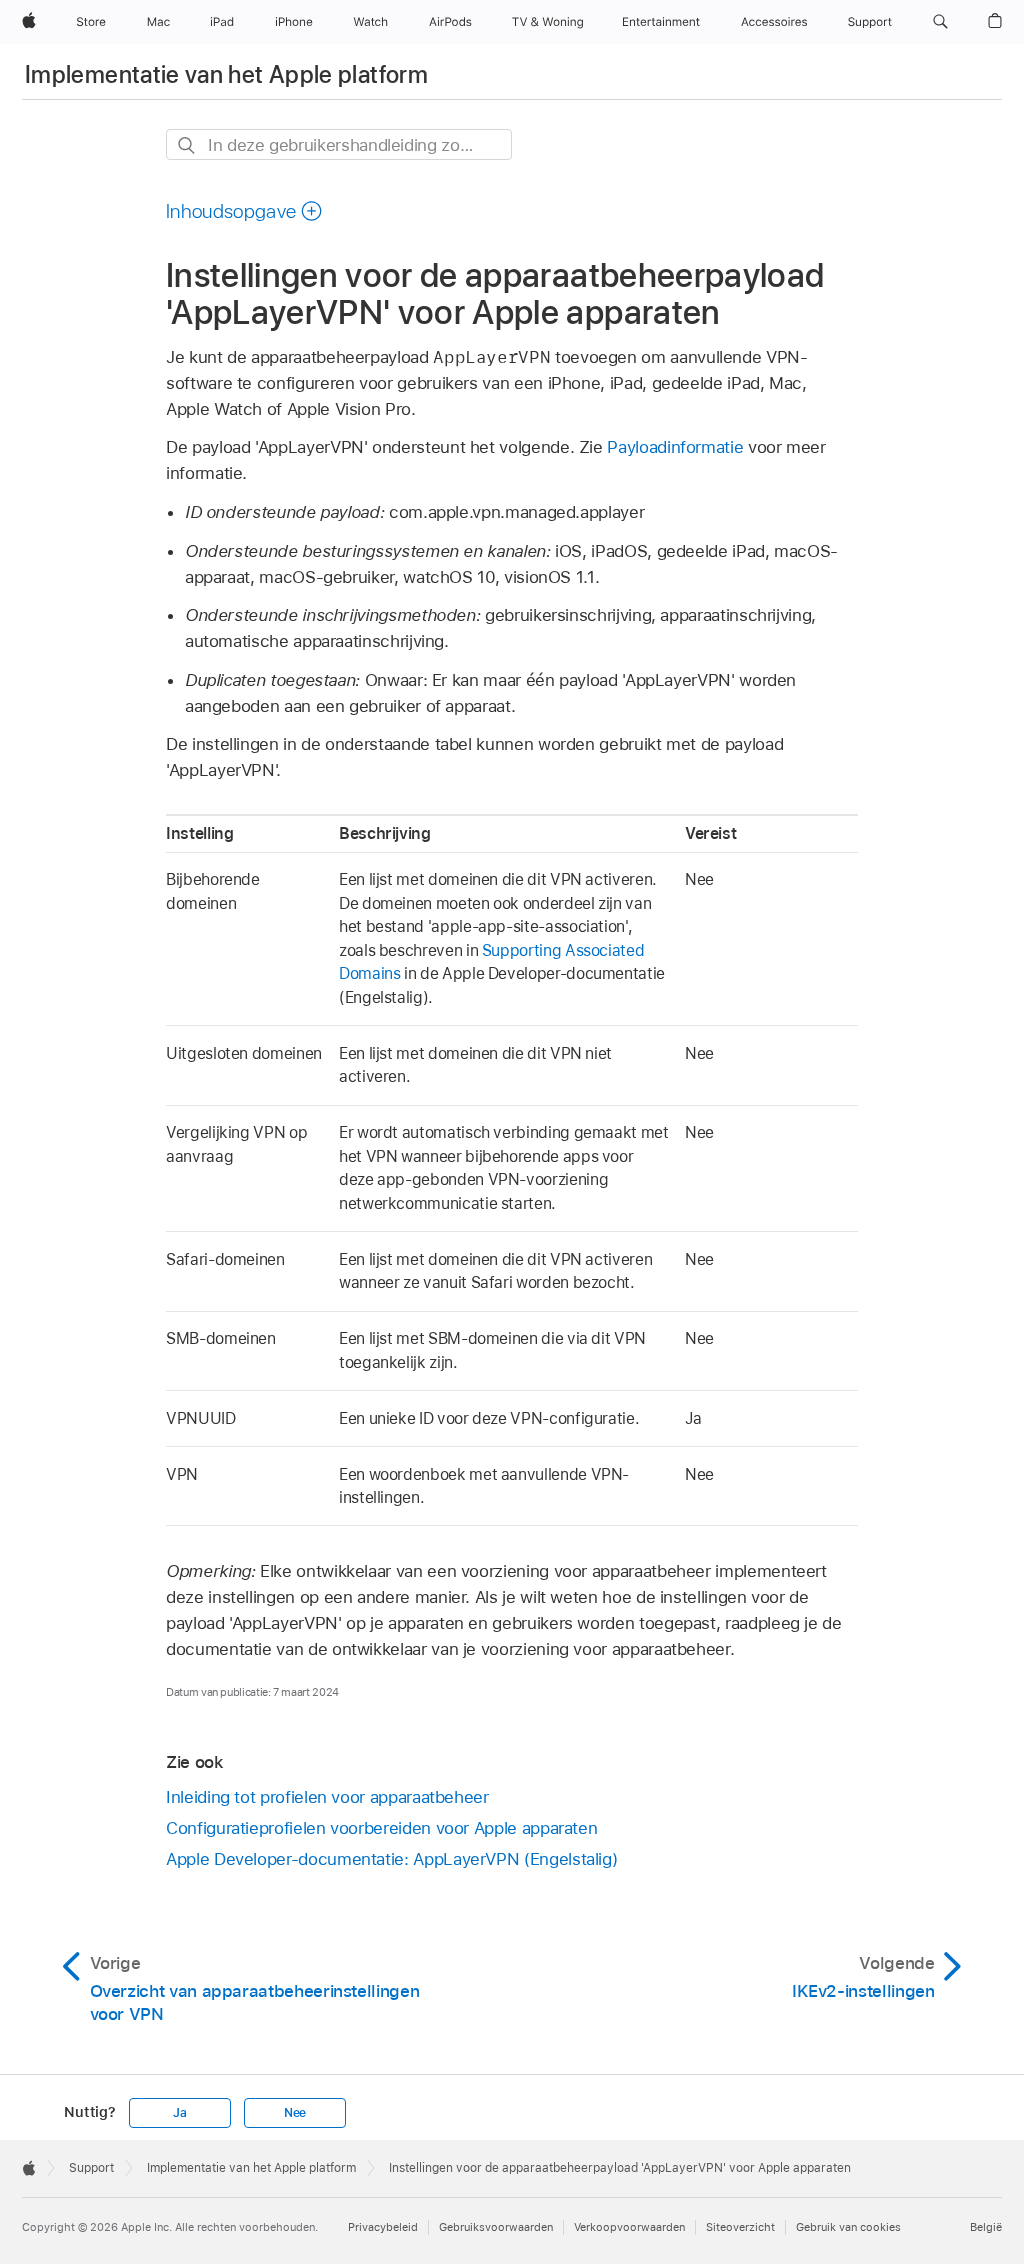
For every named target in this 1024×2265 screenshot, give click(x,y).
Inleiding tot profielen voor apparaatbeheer (327, 1797)
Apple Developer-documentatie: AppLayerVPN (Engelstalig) (391, 1859)
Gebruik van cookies (848, 2227)
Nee (295, 2113)
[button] (940, 22)
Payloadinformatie (675, 447)
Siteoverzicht (740, 2227)
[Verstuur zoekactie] (187, 145)
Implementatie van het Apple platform (226, 74)
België (986, 2227)
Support (91, 2168)
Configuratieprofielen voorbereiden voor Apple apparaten (381, 1828)
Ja (180, 2113)
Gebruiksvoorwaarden (496, 2227)
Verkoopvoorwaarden (629, 2227)
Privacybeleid (383, 2227)
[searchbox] (339, 144)
